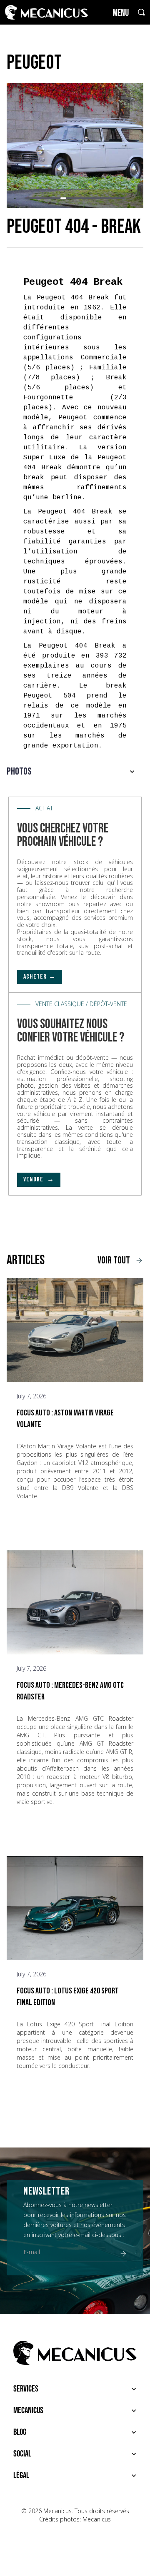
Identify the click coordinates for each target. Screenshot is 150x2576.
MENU (121, 13)
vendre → (39, 1180)
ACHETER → (40, 977)
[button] (28, 198)
